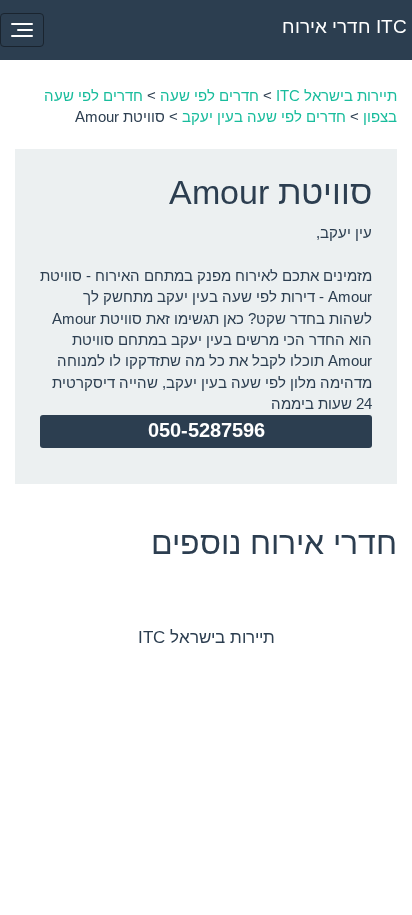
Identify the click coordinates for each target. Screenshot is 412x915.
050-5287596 (206, 430)
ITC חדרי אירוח (344, 26)
